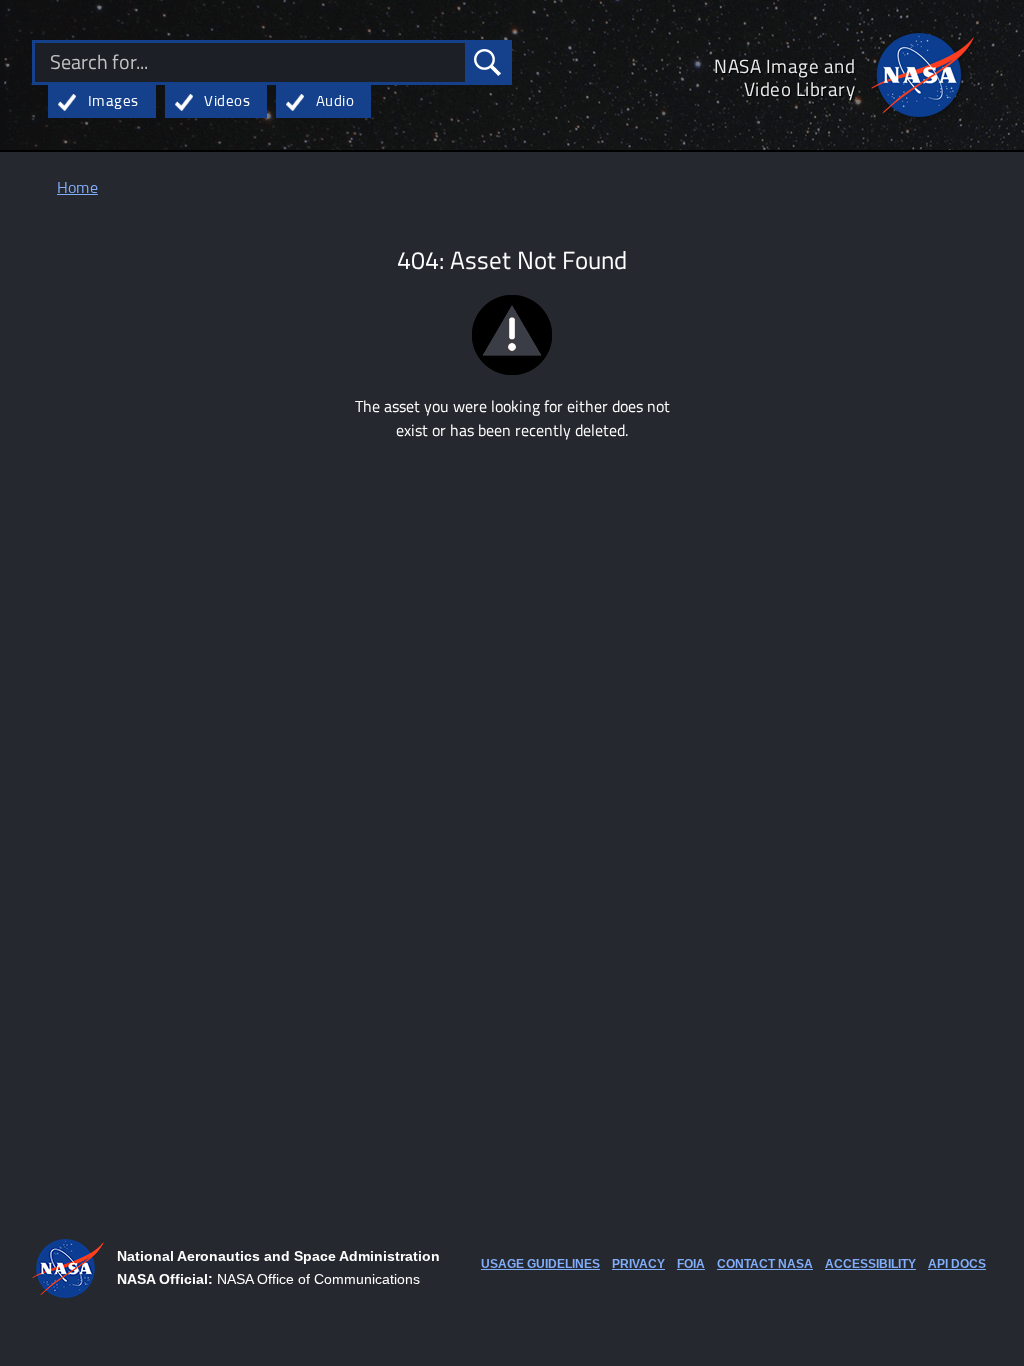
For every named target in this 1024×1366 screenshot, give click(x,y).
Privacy (638, 1264)
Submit (487, 62)
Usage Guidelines (540, 1264)
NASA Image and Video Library (784, 77)
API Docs (957, 1264)
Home (77, 188)
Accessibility (870, 1264)
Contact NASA (765, 1264)
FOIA (691, 1264)
